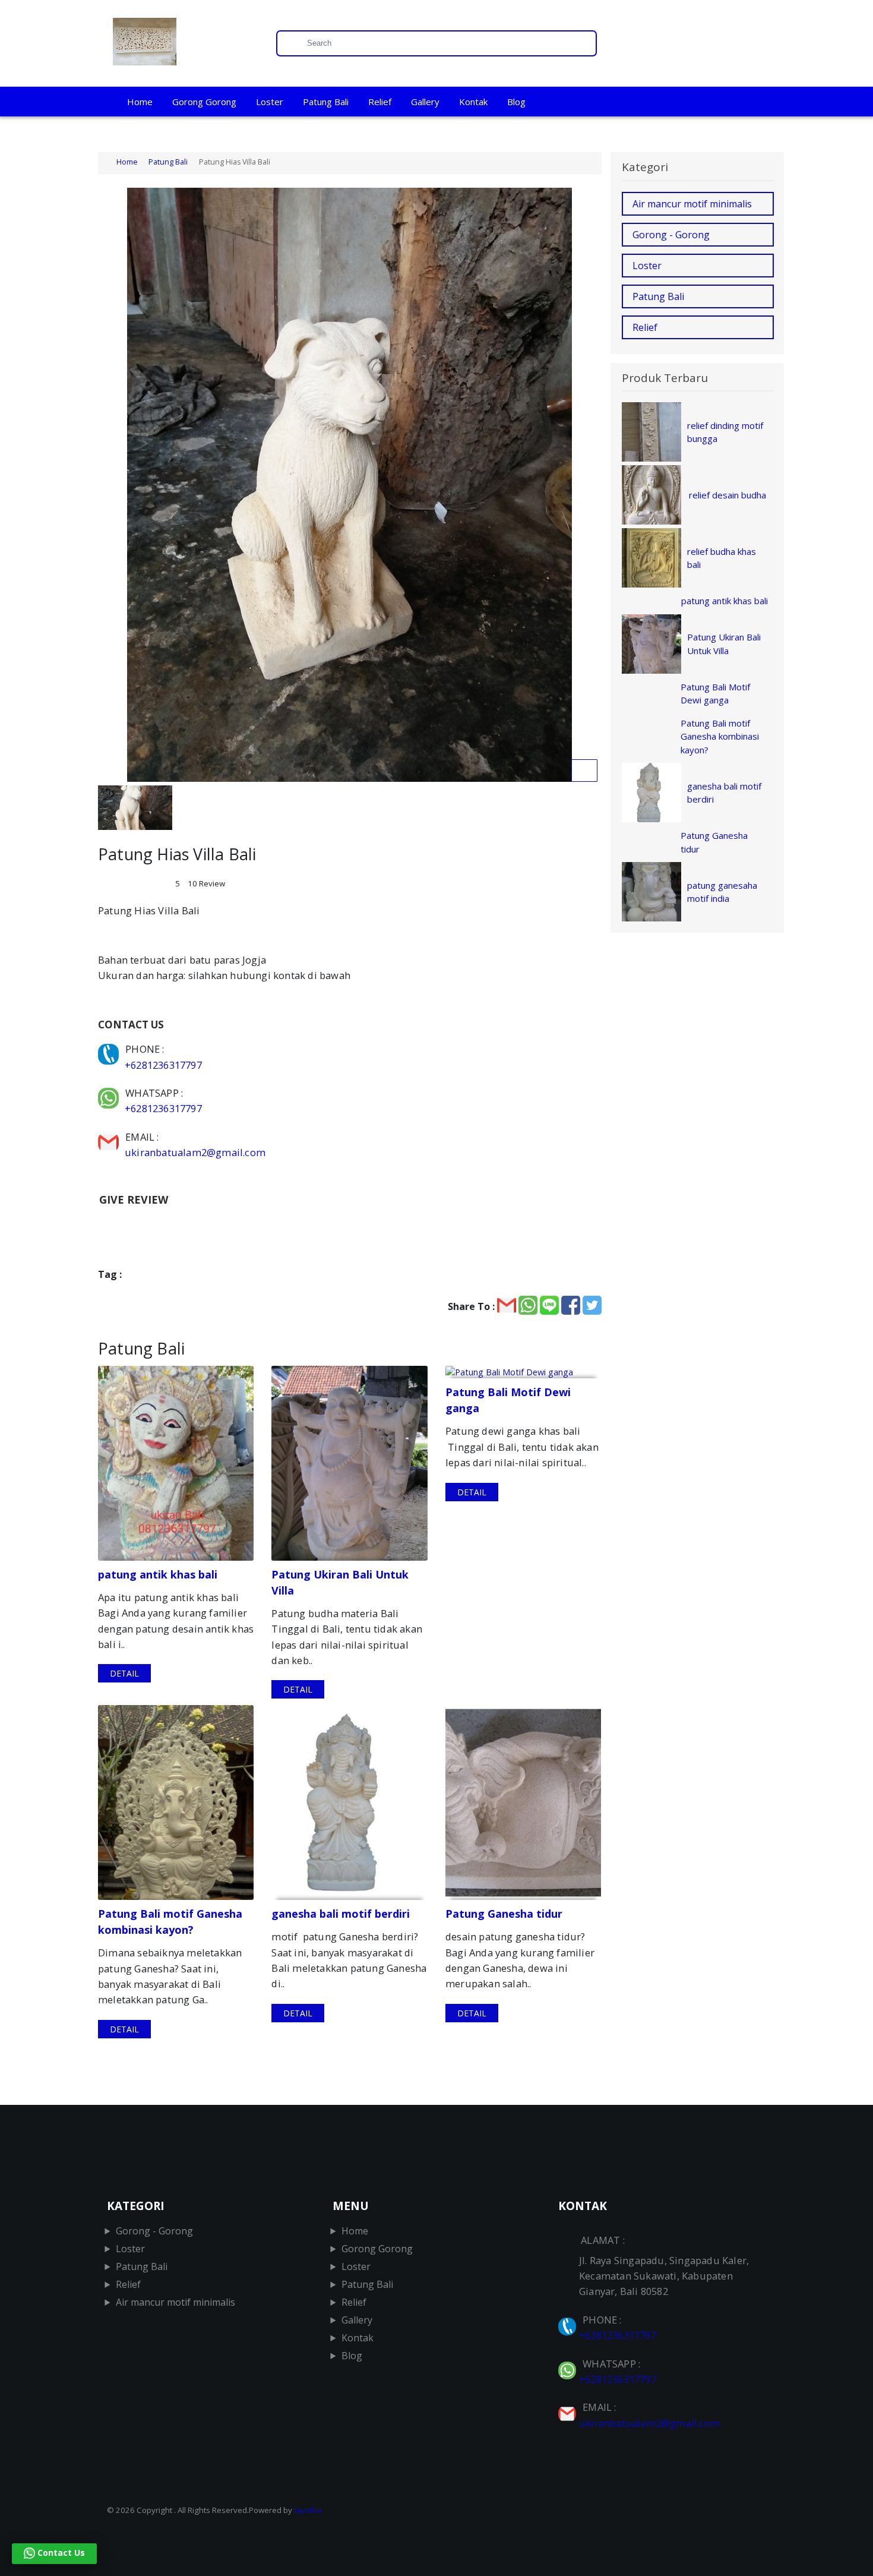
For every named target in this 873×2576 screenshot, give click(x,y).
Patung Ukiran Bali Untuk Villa (724, 644)
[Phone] (110, 1049)
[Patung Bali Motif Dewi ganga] (523, 1372)
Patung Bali (326, 102)
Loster (270, 102)
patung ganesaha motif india (722, 892)
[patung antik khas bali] (176, 1463)
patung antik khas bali (725, 601)
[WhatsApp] (110, 1093)
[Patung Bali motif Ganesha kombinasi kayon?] (176, 1802)
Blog (516, 102)
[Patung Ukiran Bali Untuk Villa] (349, 1463)
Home (140, 102)
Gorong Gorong (204, 102)
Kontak (473, 102)
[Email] (110, 1137)
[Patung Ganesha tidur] (523, 1802)
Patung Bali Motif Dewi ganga (715, 694)
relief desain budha (727, 495)
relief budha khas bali (722, 558)
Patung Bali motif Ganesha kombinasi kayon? (720, 736)
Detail (124, 1673)
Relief (380, 102)
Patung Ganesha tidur (714, 842)
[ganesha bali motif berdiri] (349, 1802)
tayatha (308, 2510)
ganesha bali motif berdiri (724, 793)
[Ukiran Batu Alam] (183, 43)
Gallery (425, 102)
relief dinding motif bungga (725, 432)
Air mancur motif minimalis (692, 204)
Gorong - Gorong (671, 235)
